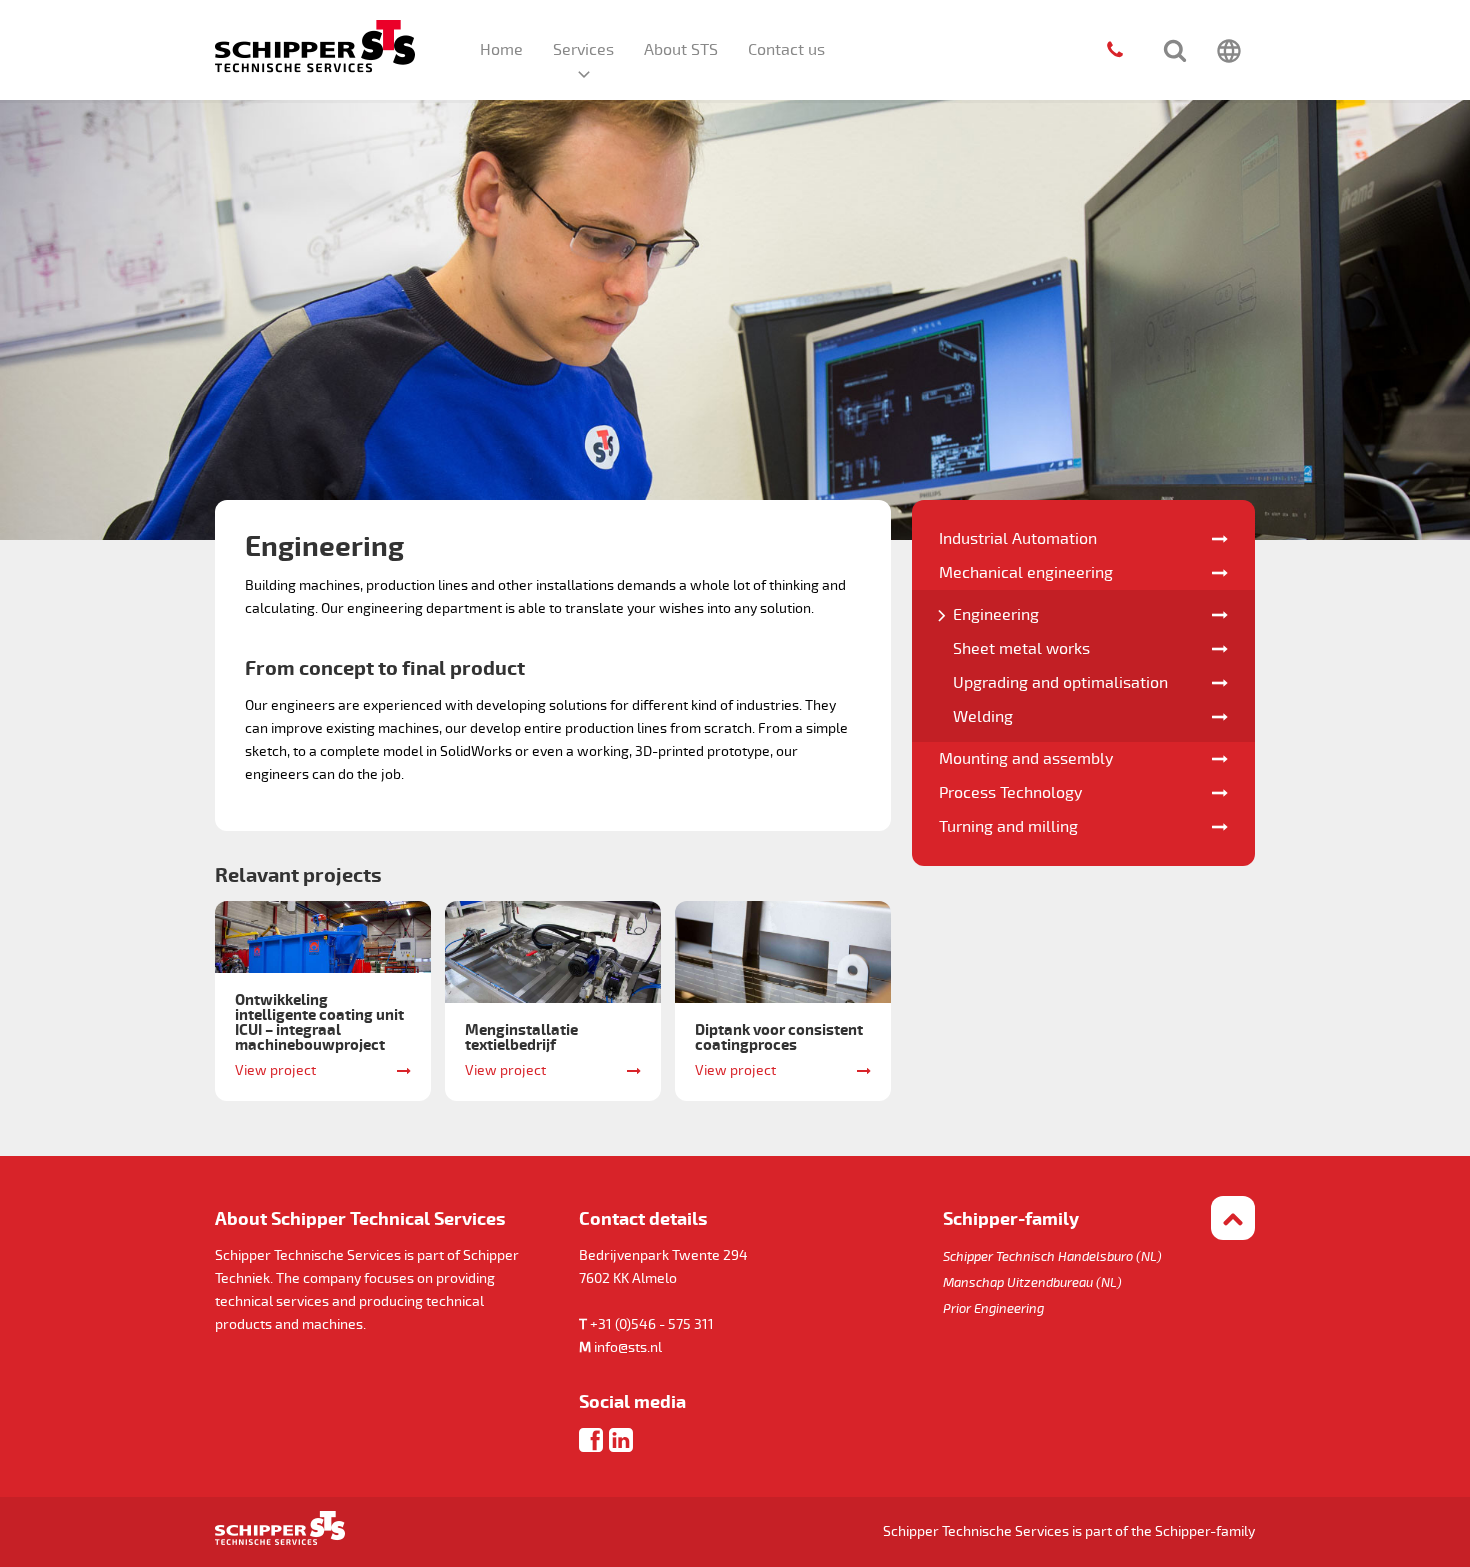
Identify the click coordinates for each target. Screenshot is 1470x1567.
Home (501, 50)
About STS (681, 50)
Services (583, 50)
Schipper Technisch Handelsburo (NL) (1052, 1257)
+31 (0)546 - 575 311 (652, 1324)
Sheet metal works (1021, 649)
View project (275, 1070)
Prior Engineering (993, 1309)
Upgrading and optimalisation (1060, 683)
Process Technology (1010, 793)
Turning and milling (1008, 827)
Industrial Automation (1018, 539)
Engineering (996, 615)
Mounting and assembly (1026, 759)
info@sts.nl (628, 1347)
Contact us (786, 50)
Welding (983, 717)
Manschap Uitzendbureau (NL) (1032, 1283)
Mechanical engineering (1026, 573)
